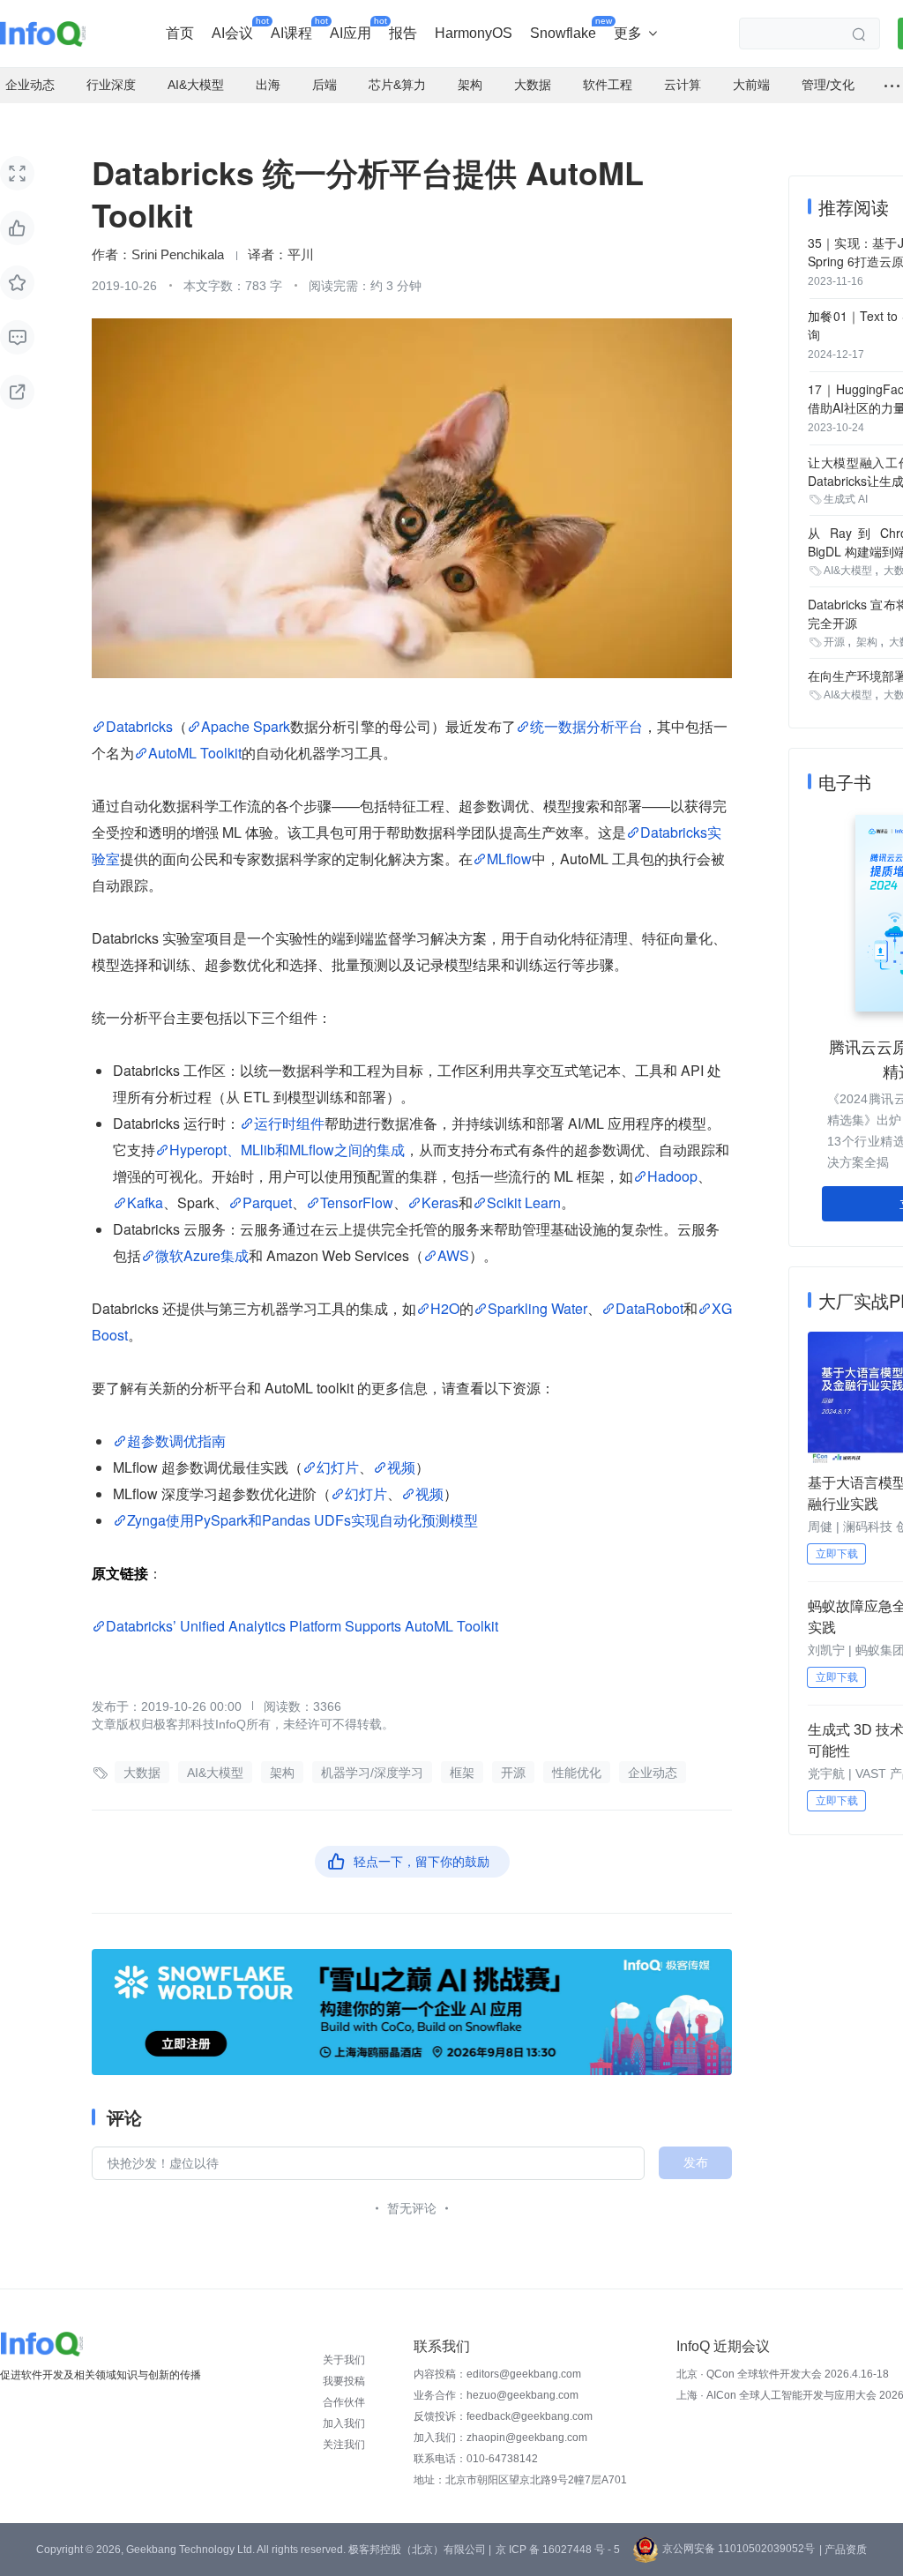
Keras (440, 1202)
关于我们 (344, 2360)
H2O (445, 1308)
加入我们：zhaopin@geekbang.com (500, 2438)
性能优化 (577, 1773)
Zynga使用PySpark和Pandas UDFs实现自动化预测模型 (302, 1520)
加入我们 (344, 2423)
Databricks (139, 726)
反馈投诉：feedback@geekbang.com (503, 2416)
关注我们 (344, 2445)
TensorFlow (357, 1202)
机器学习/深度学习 (372, 1773)
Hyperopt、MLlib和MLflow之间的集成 (287, 1150)
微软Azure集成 (202, 1255)
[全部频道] (892, 86)
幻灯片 (338, 1467)
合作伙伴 (344, 2402)
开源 (513, 1773)
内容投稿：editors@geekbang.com (497, 2374)
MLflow (509, 859)
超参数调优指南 (176, 1441)
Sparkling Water (537, 1308)
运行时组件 (289, 1123)
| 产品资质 (843, 2550)
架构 (282, 1773)
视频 (401, 1467)
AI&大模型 (215, 1773)
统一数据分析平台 (586, 726)
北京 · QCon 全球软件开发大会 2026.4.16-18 (783, 2374)
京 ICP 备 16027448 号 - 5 (558, 2550)
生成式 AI (846, 499)
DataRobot (649, 1308)
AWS (453, 1255)
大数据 (142, 1773)
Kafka (145, 1202)
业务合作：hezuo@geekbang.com (496, 2395)
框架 (462, 1773)
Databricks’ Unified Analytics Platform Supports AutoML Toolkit (302, 1626)
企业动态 (653, 1773)
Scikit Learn (524, 1202)
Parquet (267, 1202)
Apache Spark (246, 726)
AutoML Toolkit (195, 753)
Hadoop (672, 1176)
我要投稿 (344, 2381)
